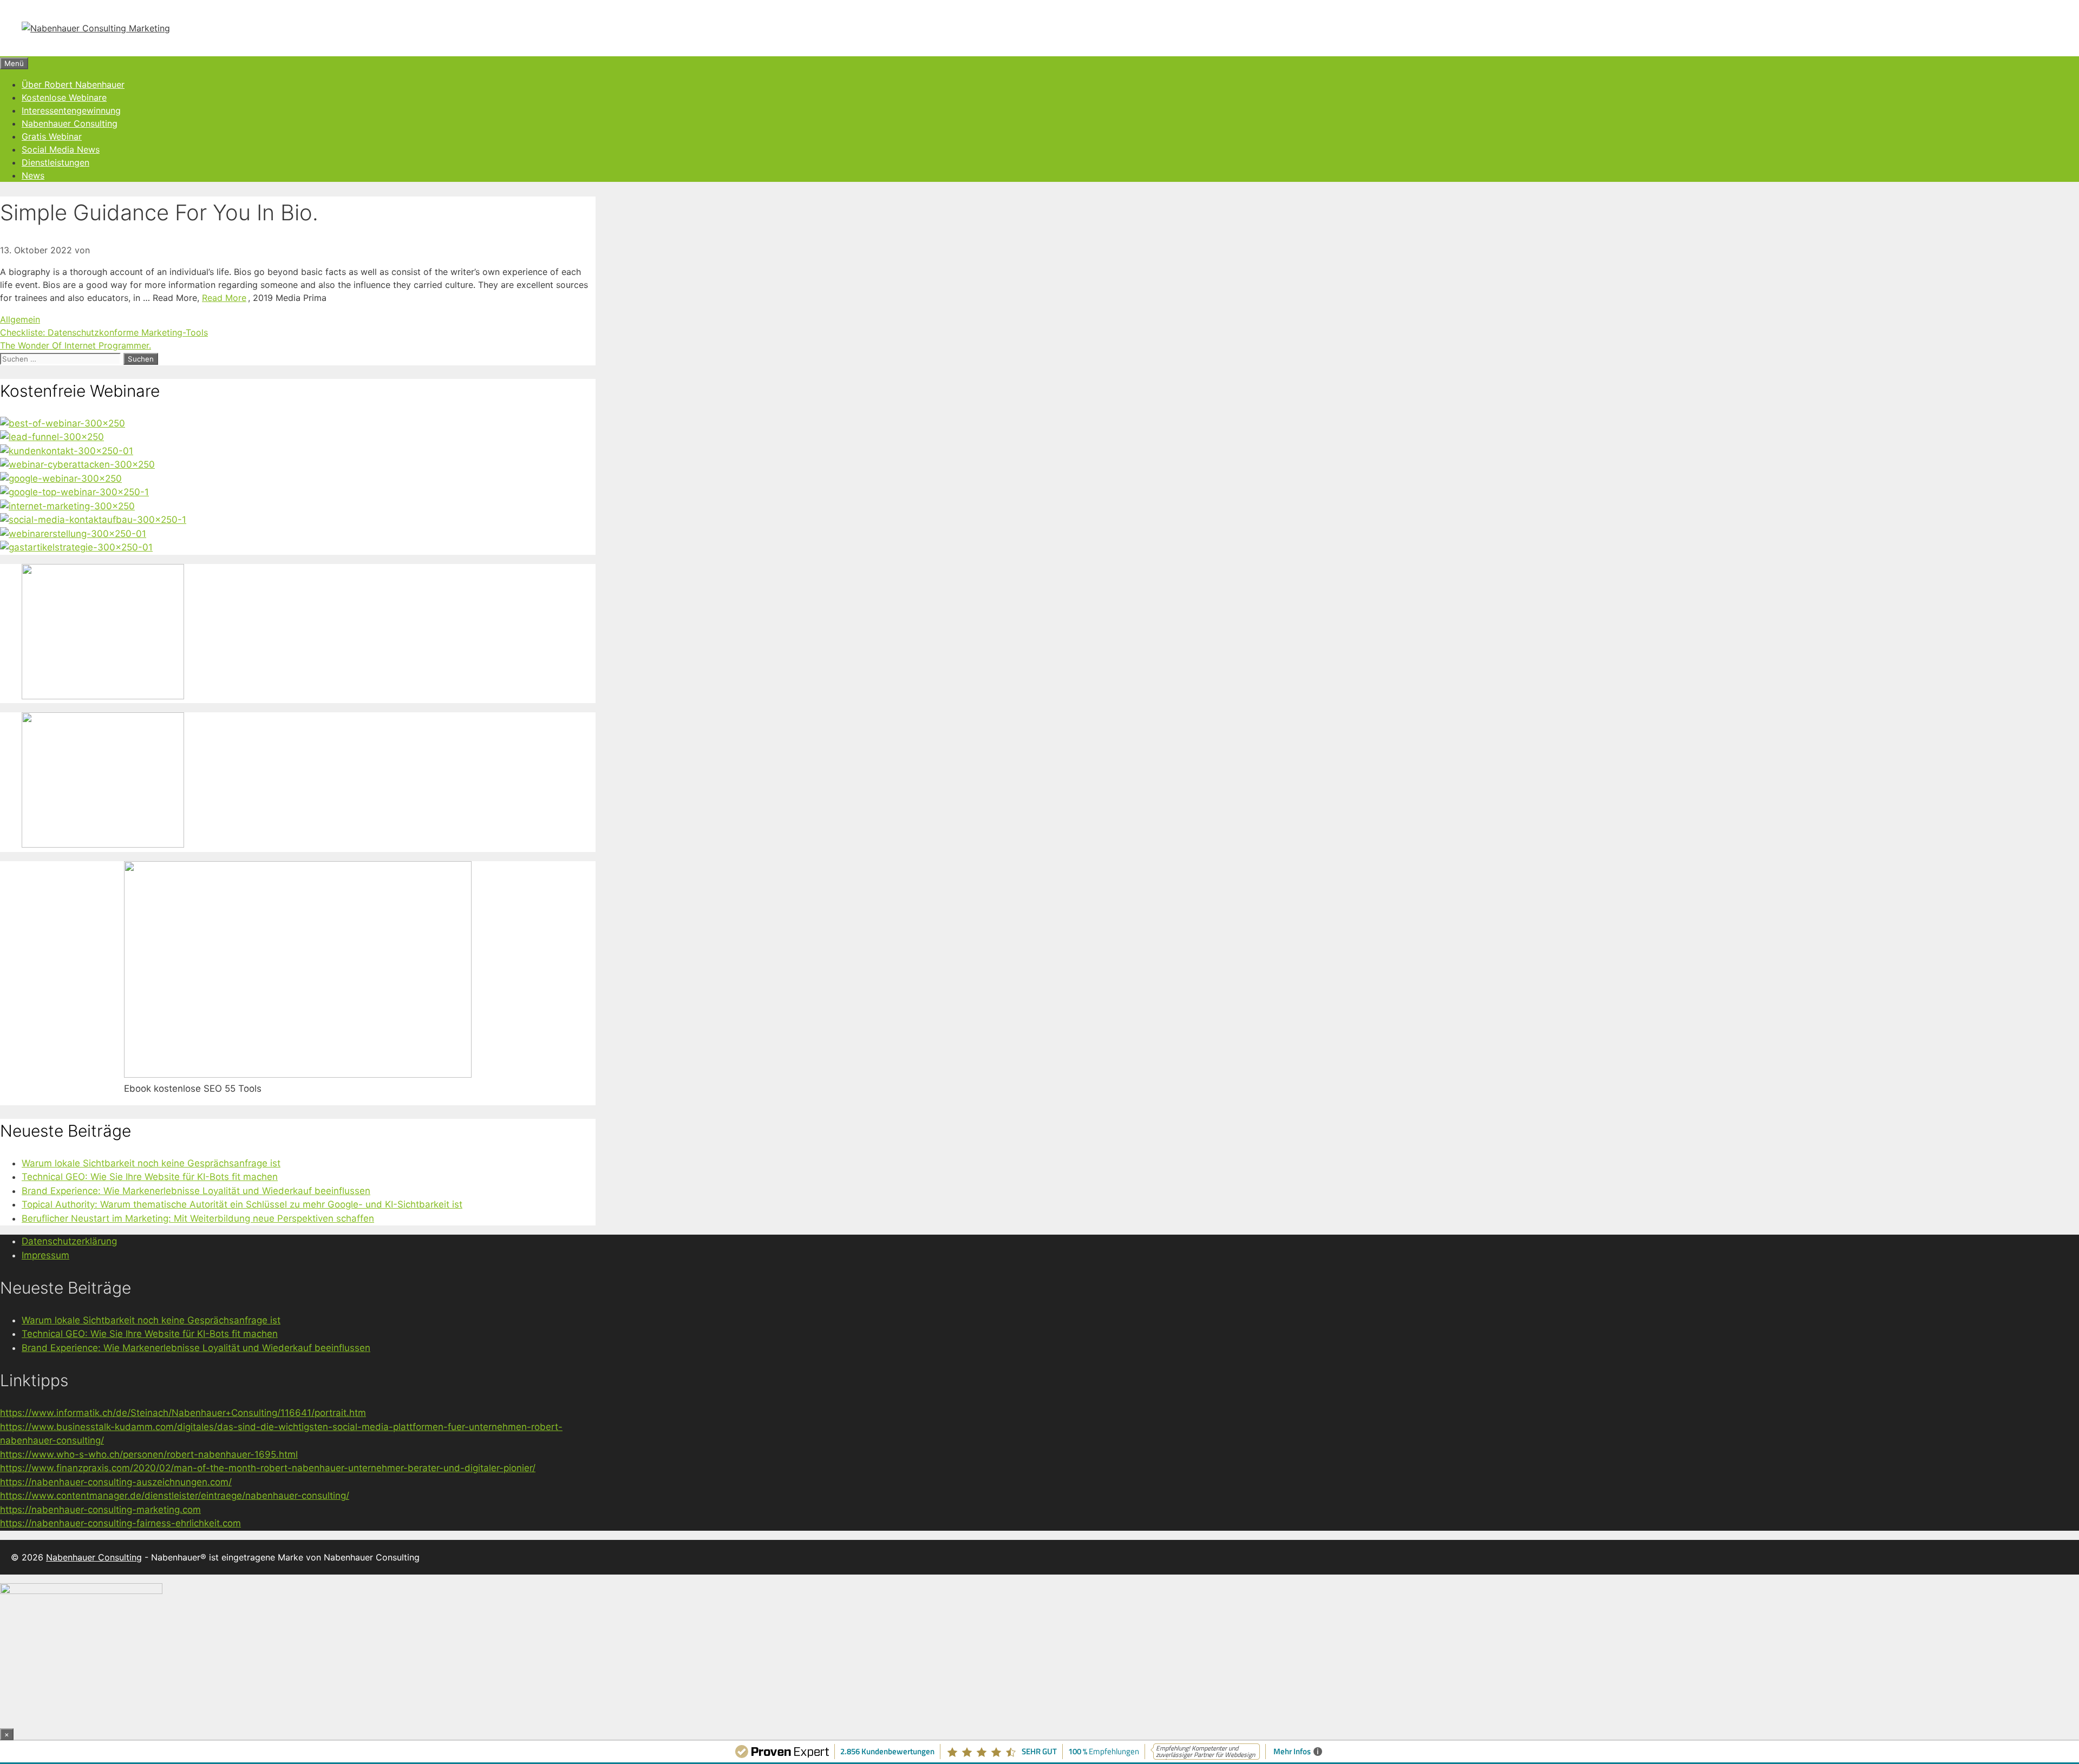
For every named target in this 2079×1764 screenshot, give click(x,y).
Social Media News (61, 149)
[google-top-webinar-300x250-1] (74, 492)
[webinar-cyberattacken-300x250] (77, 464)
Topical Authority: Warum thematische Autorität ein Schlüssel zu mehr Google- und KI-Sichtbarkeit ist (242, 1204)
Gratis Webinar (52, 136)
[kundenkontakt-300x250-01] (67, 451)
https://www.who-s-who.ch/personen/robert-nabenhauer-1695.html (149, 1454)
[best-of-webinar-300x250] (63, 423)
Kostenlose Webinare (64, 97)
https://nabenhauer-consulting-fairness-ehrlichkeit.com (120, 1523)
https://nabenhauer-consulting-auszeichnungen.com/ (116, 1482)
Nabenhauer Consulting (70, 123)
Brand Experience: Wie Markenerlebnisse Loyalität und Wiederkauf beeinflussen (196, 1191)
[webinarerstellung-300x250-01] (73, 534)
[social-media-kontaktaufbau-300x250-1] (93, 520)
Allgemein (20, 319)
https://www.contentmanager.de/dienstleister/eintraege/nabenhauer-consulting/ (175, 1496)
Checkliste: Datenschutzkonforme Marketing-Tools (104, 332)
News (33, 175)
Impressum (45, 1255)
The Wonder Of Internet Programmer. (76, 345)
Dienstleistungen (55, 162)
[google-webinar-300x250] (61, 478)
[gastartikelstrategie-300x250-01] (76, 547)
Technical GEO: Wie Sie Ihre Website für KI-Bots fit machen (150, 1177)
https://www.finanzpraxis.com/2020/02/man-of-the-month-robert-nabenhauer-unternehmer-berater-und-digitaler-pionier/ (268, 1468)
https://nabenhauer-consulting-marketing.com (100, 1510)
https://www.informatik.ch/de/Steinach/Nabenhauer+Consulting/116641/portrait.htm (183, 1413)
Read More (224, 298)
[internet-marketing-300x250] (67, 506)
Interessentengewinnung (71, 110)
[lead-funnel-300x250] (52, 437)
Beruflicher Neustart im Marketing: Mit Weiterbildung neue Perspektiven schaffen (198, 1218)
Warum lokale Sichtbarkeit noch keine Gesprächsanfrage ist (151, 1163)
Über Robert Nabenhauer (73, 84)
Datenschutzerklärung (69, 1241)
